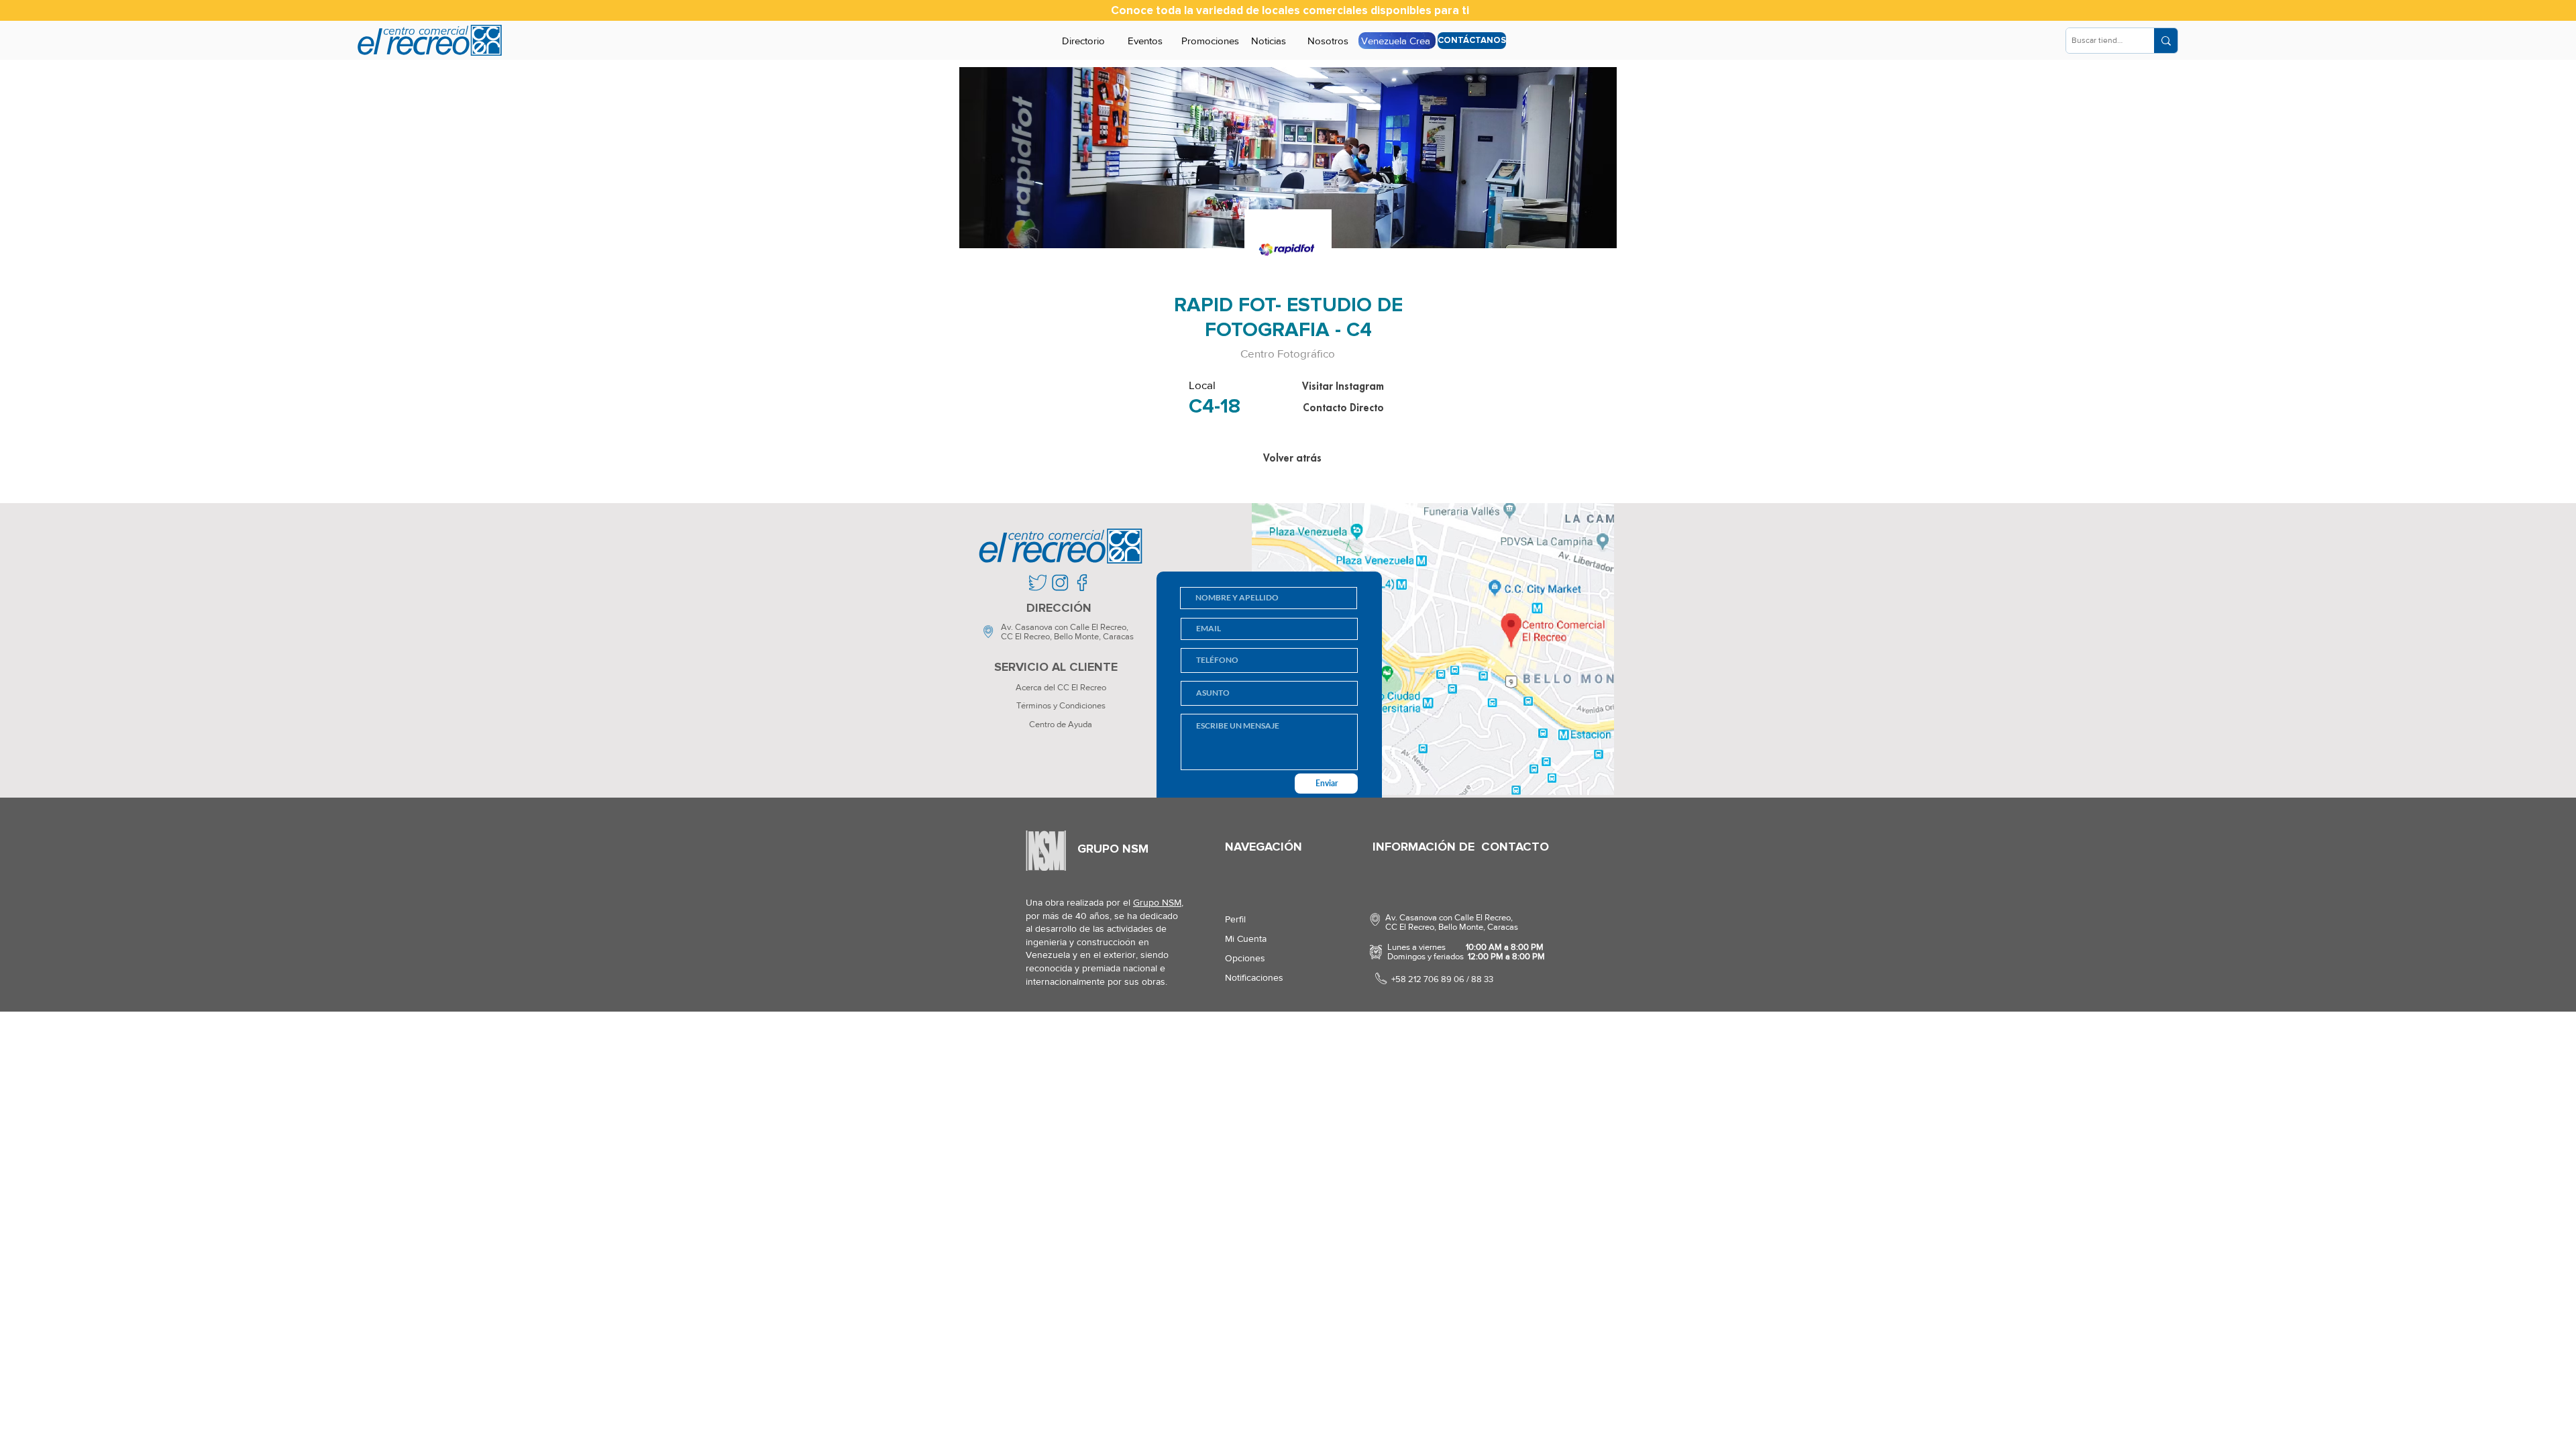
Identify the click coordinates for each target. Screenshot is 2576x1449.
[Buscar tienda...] (2166, 41)
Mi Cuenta (1246, 938)
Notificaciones (1254, 977)
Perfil (1235, 919)
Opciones (1245, 958)
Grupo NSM (1157, 902)
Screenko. (1103, 1031)
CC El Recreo (1025, 636)
